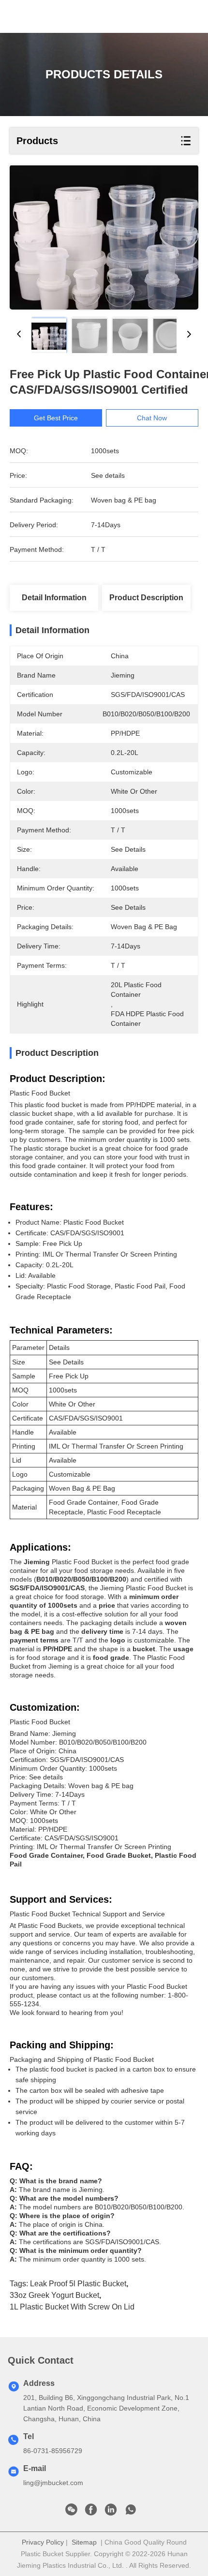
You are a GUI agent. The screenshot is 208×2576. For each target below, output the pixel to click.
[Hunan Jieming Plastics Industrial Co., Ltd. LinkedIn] (111, 2512)
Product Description (146, 598)
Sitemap (84, 2542)
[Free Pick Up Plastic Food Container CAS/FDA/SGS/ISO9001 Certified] (104, 237)
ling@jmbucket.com (53, 2483)
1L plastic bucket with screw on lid (72, 2307)
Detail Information (54, 598)
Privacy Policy (43, 2542)
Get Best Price (56, 418)
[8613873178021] (131, 2512)
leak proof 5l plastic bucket (78, 2284)
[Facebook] (91, 2512)
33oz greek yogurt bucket (54, 2295)
